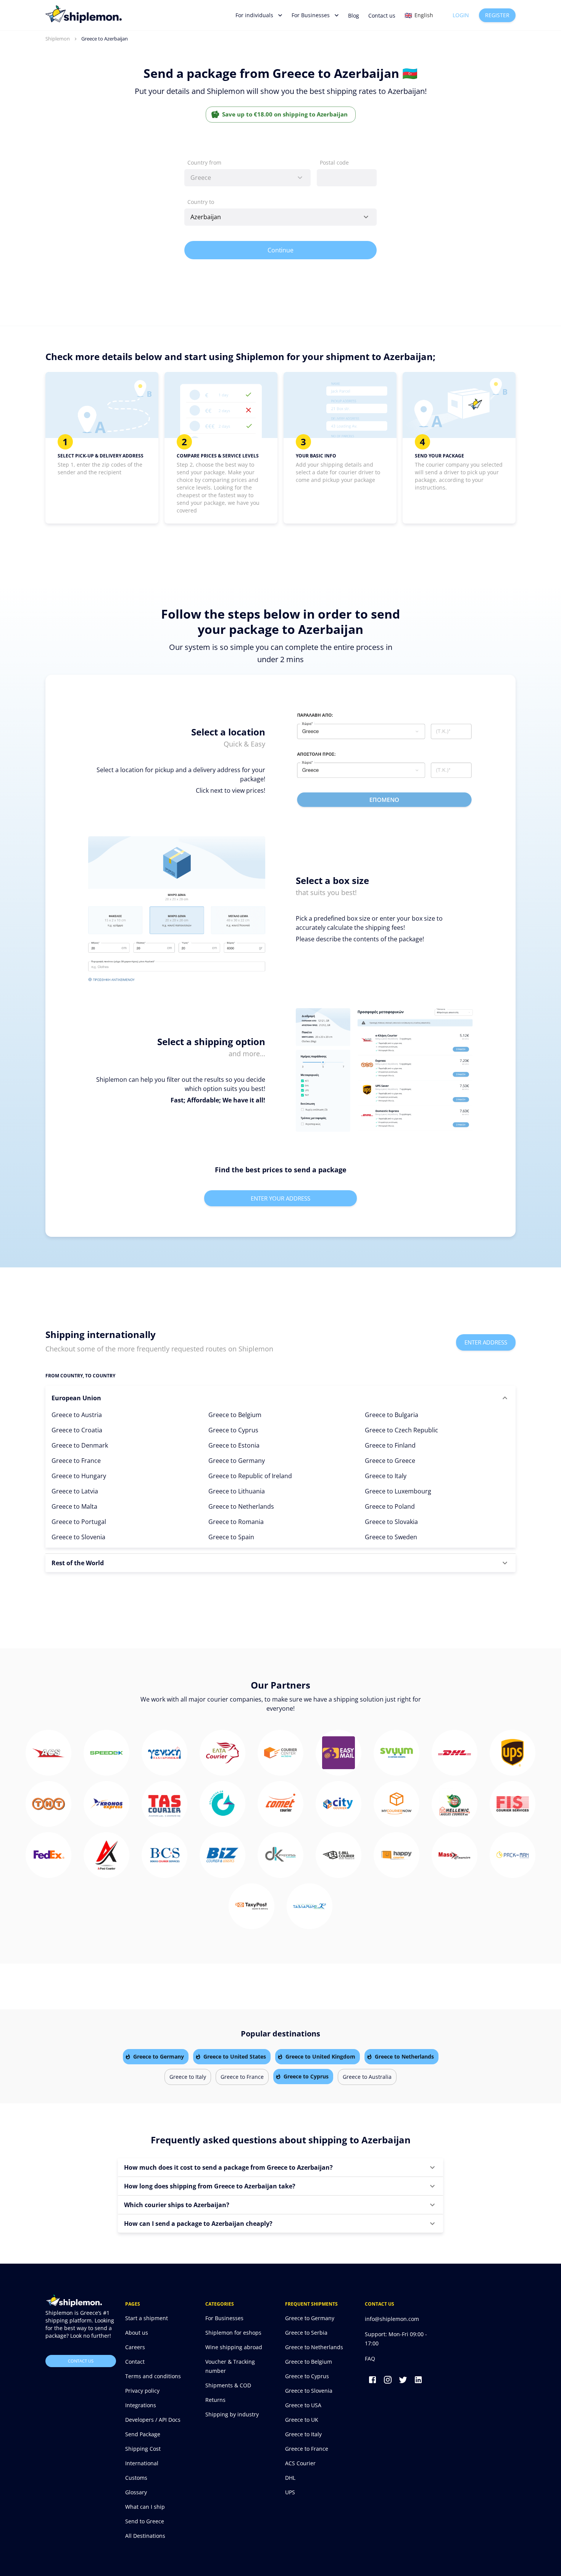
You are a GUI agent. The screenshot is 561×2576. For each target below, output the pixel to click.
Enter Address (486, 1342)
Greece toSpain (231, 1537)
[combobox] (247, 178)
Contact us (382, 15)
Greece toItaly (386, 1476)
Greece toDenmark (80, 1445)
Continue (281, 250)
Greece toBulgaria (392, 1415)
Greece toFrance (76, 1461)
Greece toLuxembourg (398, 1491)
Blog (354, 15)
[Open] (366, 217)
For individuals (254, 15)
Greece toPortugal (79, 1522)
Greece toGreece (390, 1461)
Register (497, 15)
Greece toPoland (390, 1506)
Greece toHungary (79, 1476)
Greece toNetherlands (241, 1506)
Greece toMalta (74, 1506)
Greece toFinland (390, 1445)
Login (461, 15)
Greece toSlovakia (391, 1522)
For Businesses (311, 15)
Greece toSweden (391, 1537)
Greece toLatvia (75, 1491)
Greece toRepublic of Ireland (250, 1476)
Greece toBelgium (235, 1415)
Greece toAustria (77, 1415)
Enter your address (280, 1198)
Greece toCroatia (77, 1430)
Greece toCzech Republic (401, 1430)
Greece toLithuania (237, 1491)
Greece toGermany (237, 1461)
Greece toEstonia (234, 1445)
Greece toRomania (236, 1522)
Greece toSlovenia (78, 1537)
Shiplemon (58, 39)
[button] (280, 1398)
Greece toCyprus (233, 1430)
